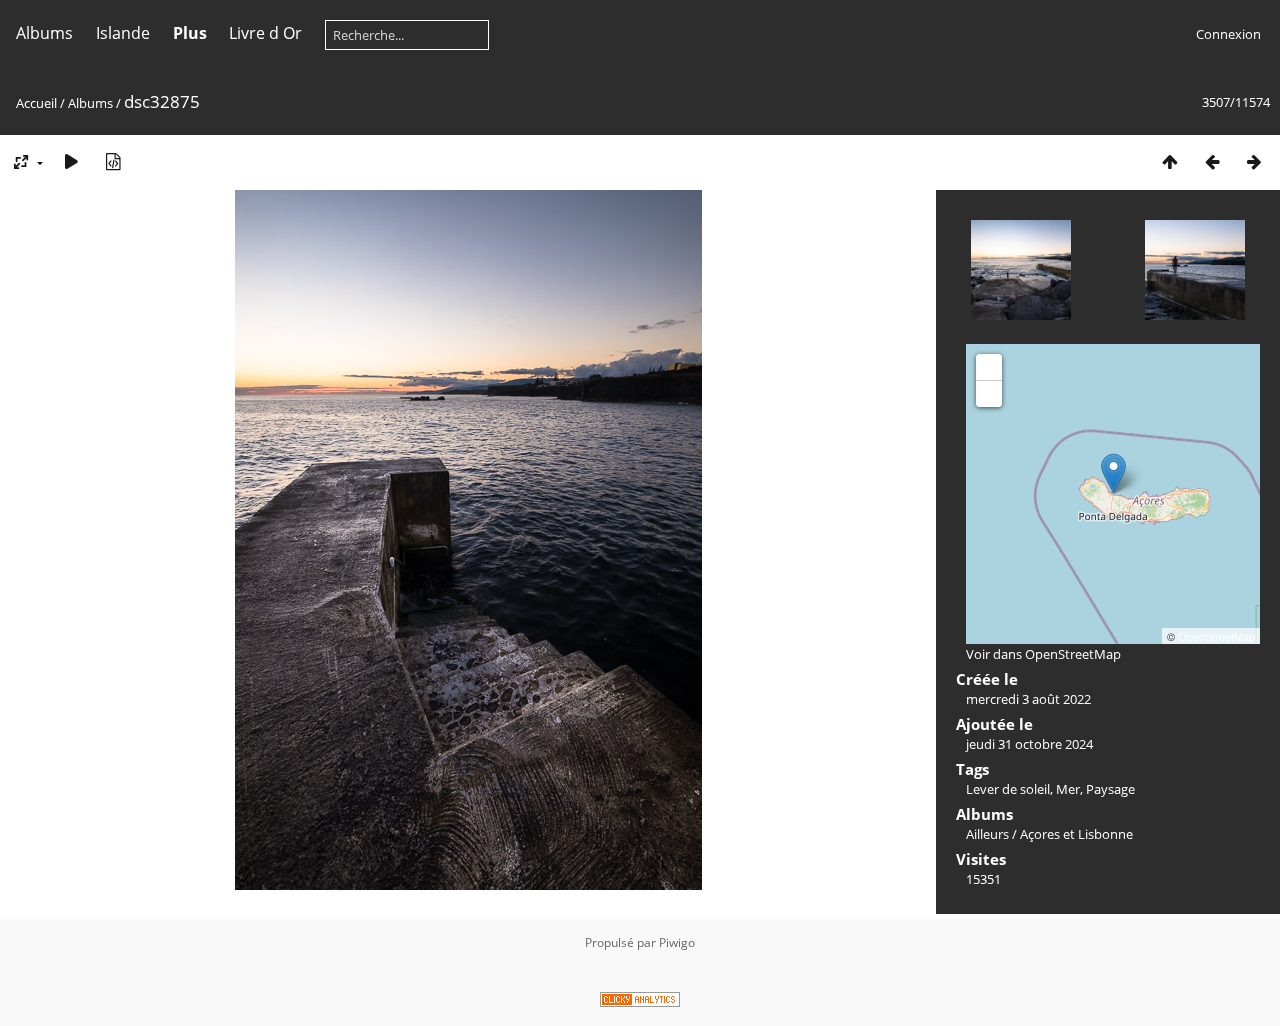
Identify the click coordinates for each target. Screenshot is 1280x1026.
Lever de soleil (1008, 789)
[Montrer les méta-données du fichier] (113, 161)
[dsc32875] (1113, 473)
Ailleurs (987, 834)
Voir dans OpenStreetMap (1043, 654)
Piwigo (677, 942)
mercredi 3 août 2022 (1028, 699)
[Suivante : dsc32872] (1254, 161)
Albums (44, 33)
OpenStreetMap (1216, 636)
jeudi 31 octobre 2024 (1029, 744)
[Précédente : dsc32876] (1212, 161)
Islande (123, 33)
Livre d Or (265, 33)
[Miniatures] (1170, 161)
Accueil (36, 103)
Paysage (1110, 789)
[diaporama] (71, 161)
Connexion (1228, 34)
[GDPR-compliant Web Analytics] (640, 1002)
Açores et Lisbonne (1076, 834)
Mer (1068, 789)
